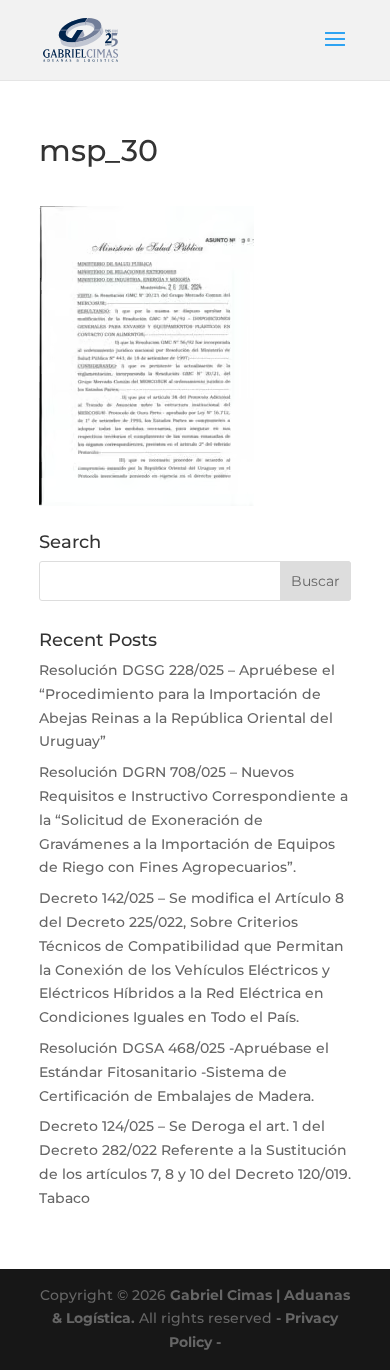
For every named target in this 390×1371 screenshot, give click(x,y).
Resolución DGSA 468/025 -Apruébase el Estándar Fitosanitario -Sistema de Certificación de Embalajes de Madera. (184, 1072)
